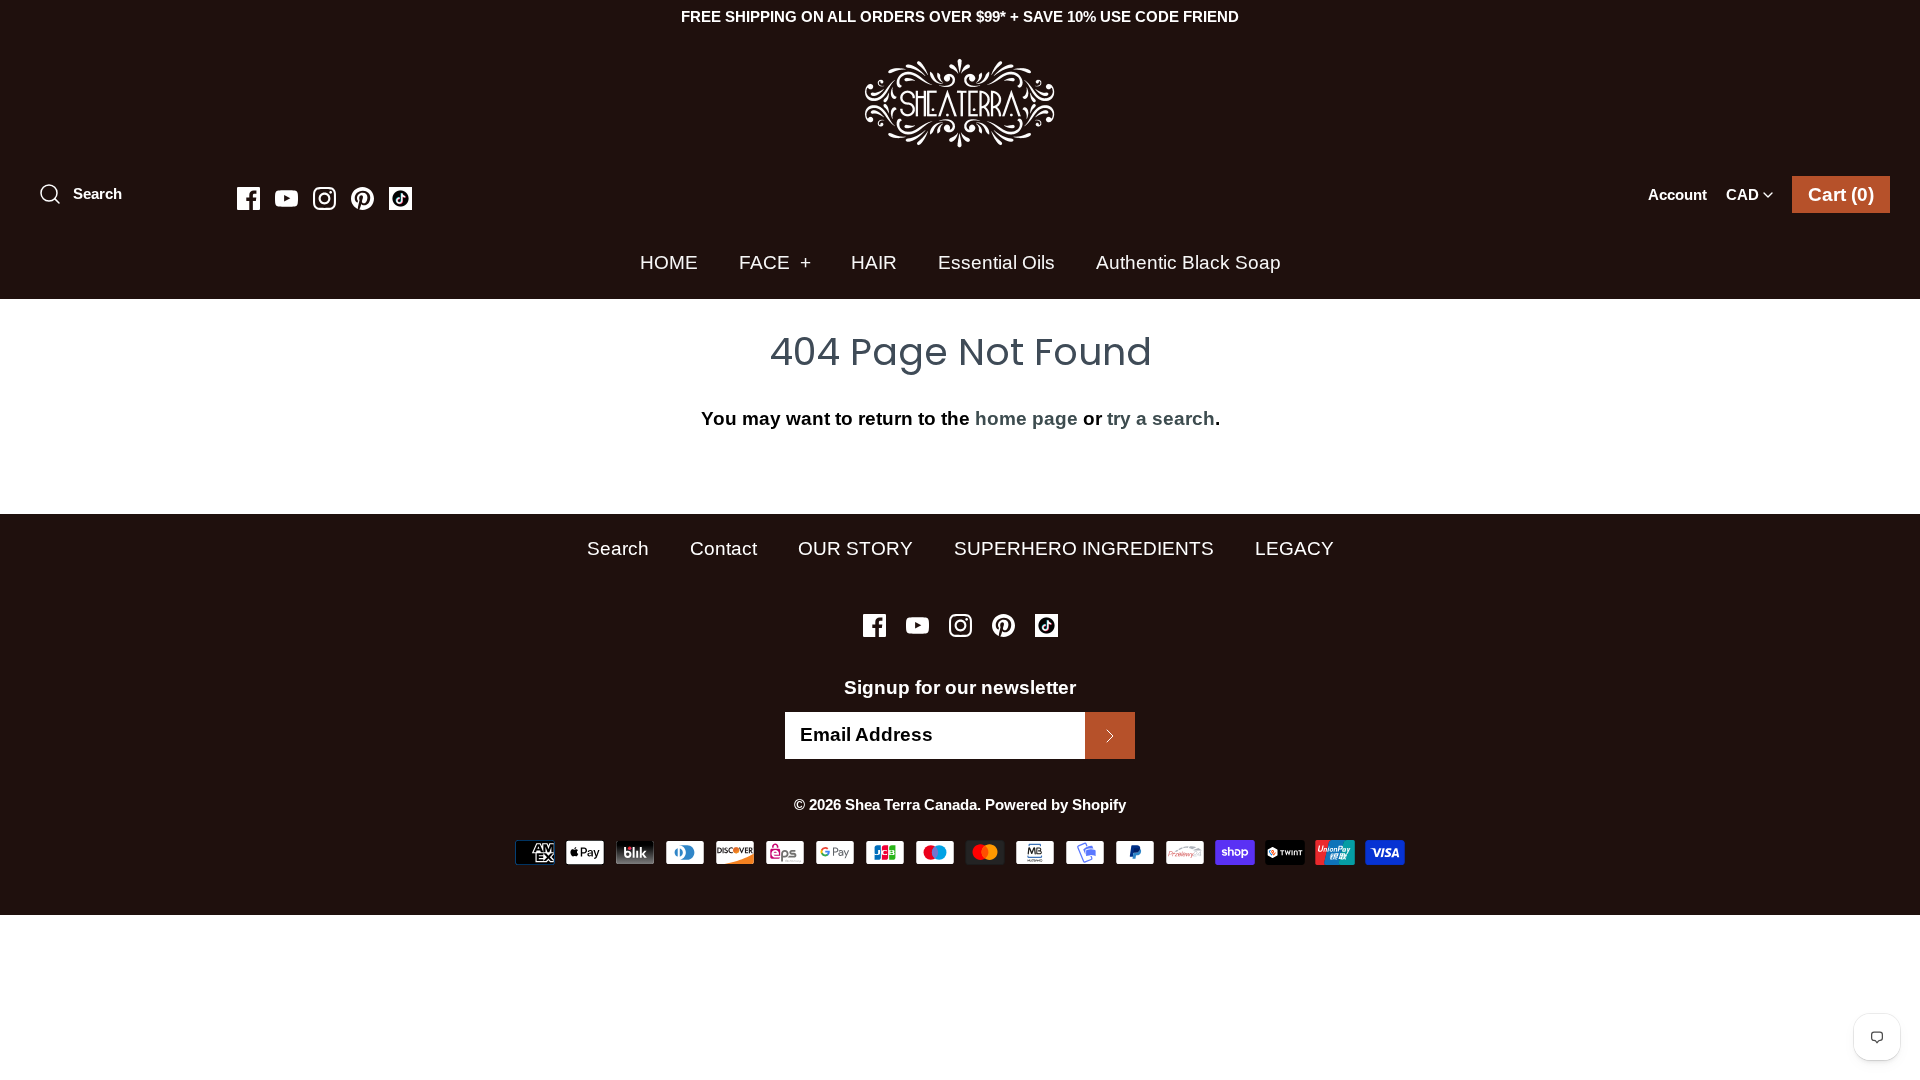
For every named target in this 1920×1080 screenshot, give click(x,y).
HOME (669, 262)
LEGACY (1294, 548)
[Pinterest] (362, 198)
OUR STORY (855, 548)
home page (1026, 418)
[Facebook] (248, 198)
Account (1677, 194)
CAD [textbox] (1753, 188)
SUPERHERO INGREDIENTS (1084, 548)
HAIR (874, 262)
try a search (1161, 418)
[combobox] (1749, 188)
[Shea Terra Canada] (960, 67)
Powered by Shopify (1055, 804)
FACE (775, 262)
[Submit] (1110, 735)
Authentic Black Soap (1188, 262)
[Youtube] (286, 198)
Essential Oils (996, 262)
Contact (723, 548)
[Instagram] (324, 198)
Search (618, 548)
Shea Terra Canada (911, 804)
